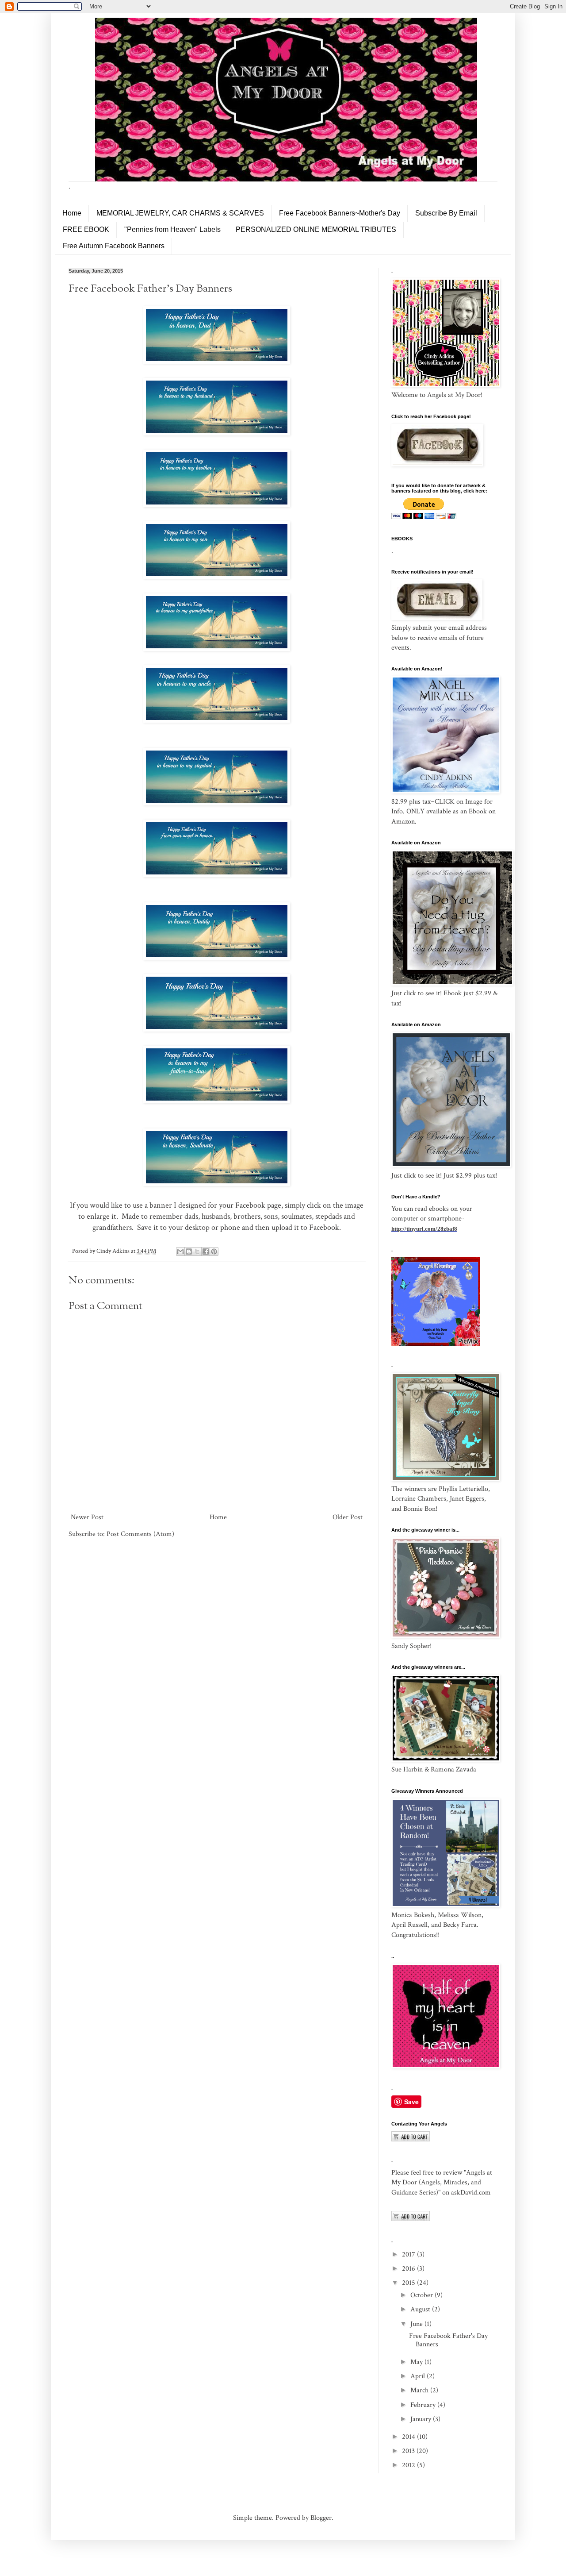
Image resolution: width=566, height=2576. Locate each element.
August (421, 2309)
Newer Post (87, 1517)
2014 (409, 2437)
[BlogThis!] (189, 1251)
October (423, 2295)
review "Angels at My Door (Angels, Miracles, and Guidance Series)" (442, 2183)
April (419, 2376)
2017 (409, 2254)
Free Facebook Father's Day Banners (448, 2340)
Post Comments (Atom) (140, 1534)
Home (72, 213)
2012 (409, 2465)
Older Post (348, 1517)
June (417, 2324)
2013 (409, 2451)
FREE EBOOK (86, 229)
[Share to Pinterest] (214, 1251)
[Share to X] (197, 1251)
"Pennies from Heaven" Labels (172, 229)
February (424, 2405)
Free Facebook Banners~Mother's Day (340, 213)
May (417, 2362)
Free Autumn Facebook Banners (114, 246)
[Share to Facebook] (206, 1251)
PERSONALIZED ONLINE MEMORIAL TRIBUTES (316, 229)
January (422, 2419)
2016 (409, 2269)
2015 (409, 2283)
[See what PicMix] (436, 1344)
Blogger (321, 2518)
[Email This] (180, 1251)
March (420, 2390)
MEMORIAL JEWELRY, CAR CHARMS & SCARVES (180, 213)
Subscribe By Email (446, 213)
